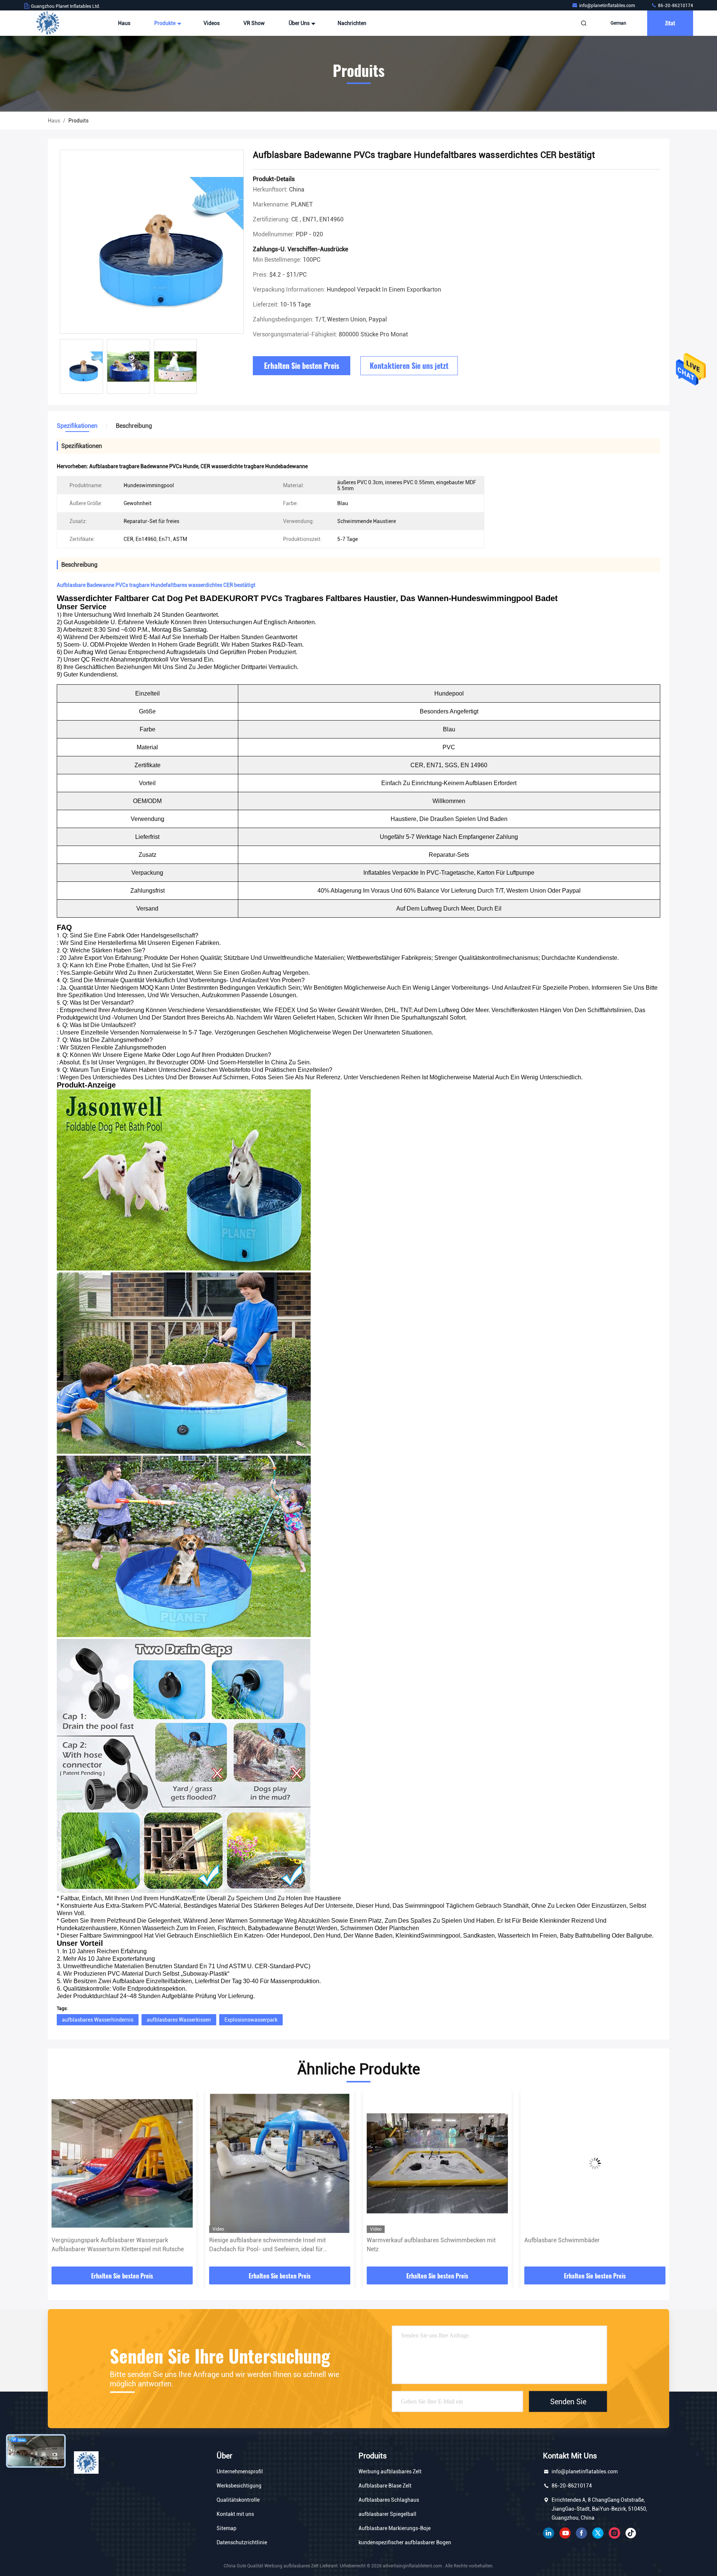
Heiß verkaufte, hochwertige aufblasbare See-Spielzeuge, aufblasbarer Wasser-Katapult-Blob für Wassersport (592, 2245)
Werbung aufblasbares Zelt (390, 2471)
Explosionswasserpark (251, 2020)
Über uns (300, 23)
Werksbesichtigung (239, 2486)
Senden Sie (568, 2401)
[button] (61, 2181)
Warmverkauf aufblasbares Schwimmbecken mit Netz (116, 2245)
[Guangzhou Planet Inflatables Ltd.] (47, 23)
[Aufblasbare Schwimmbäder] (280, 2163)
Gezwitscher (598, 2533)
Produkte (165, 23)
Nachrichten (352, 23)
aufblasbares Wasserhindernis (98, 2020)
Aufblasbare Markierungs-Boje (395, 2528)
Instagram (614, 2533)
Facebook (581, 2533)
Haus (124, 23)
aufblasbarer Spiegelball (387, 2514)
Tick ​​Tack (631, 2533)
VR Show (254, 23)
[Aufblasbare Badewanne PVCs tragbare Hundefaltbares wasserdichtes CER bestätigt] (152, 242)
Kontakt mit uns (235, 2514)
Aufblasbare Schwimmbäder (247, 2240)
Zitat (670, 23)
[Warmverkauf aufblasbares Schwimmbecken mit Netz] (122, 2163)
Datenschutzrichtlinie (242, 2542)
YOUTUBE (565, 2533)
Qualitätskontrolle (238, 2500)
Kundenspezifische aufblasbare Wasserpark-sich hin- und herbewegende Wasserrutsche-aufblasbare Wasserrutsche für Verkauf (436, 2245)
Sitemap (226, 2528)
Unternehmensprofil (240, 2471)
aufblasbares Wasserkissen (179, 2020)
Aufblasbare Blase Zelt (385, 2486)
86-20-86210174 (675, 6)
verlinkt (549, 2533)
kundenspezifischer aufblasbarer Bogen (405, 2542)
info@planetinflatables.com (608, 6)
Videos (212, 23)
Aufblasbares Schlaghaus (389, 2500)
